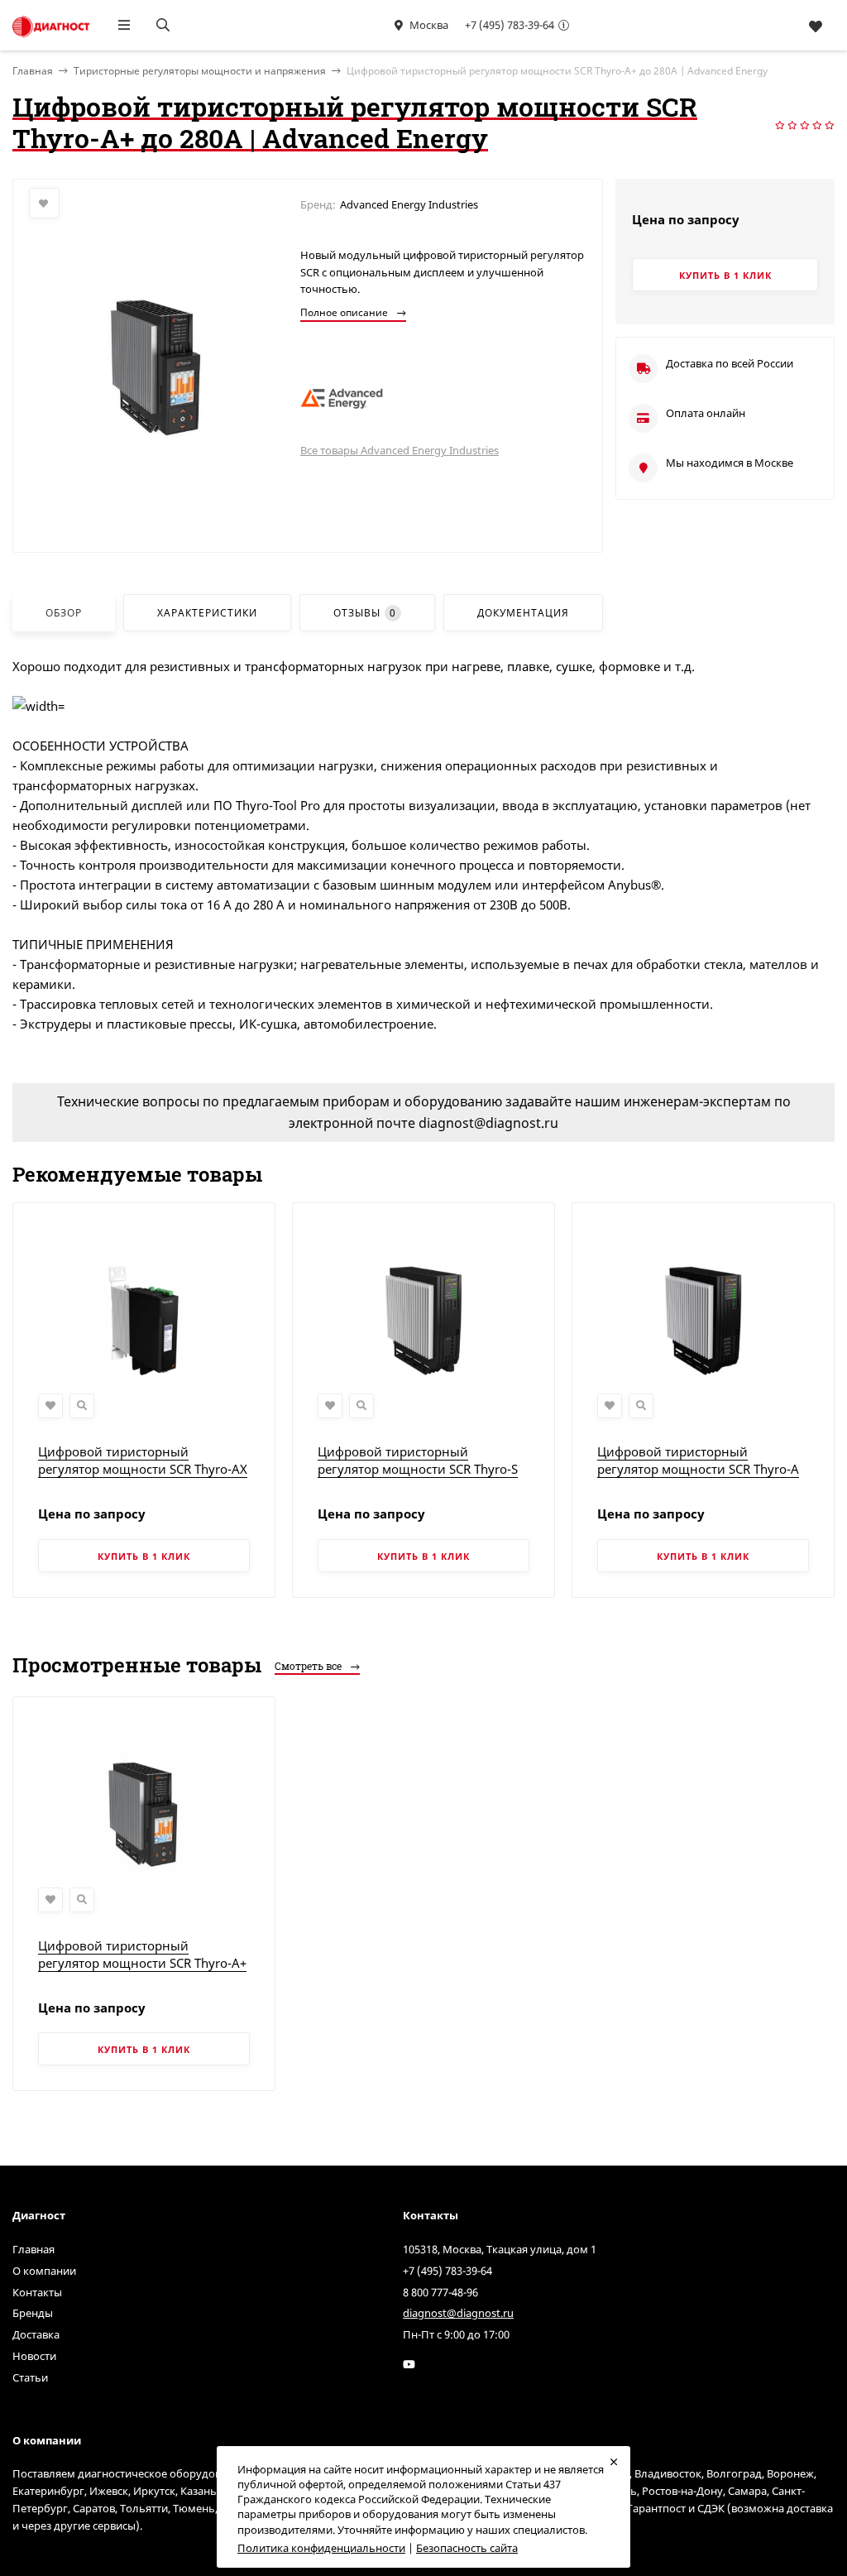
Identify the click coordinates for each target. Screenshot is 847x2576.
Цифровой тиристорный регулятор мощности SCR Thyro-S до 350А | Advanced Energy (418, 1469)
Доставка (36, 2334)
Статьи (30, 2377)
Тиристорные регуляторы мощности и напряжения (200, 71)
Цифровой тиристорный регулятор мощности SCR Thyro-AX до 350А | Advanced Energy (143, 1469)
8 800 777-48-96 (440, 2292)
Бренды (33, 2313)
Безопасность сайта (467, 2548)
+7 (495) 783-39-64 (510, 25)
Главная (33, 2249)
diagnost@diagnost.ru (458, 2313)
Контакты (37, 2292)
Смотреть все (309, 1666)
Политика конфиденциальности (321, 2548)
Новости (34, 2356)
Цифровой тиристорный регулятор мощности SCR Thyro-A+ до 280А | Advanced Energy (142, 1963)
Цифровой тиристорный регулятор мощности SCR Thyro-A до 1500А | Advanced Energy (698, 1469)
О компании (44, 2271)
